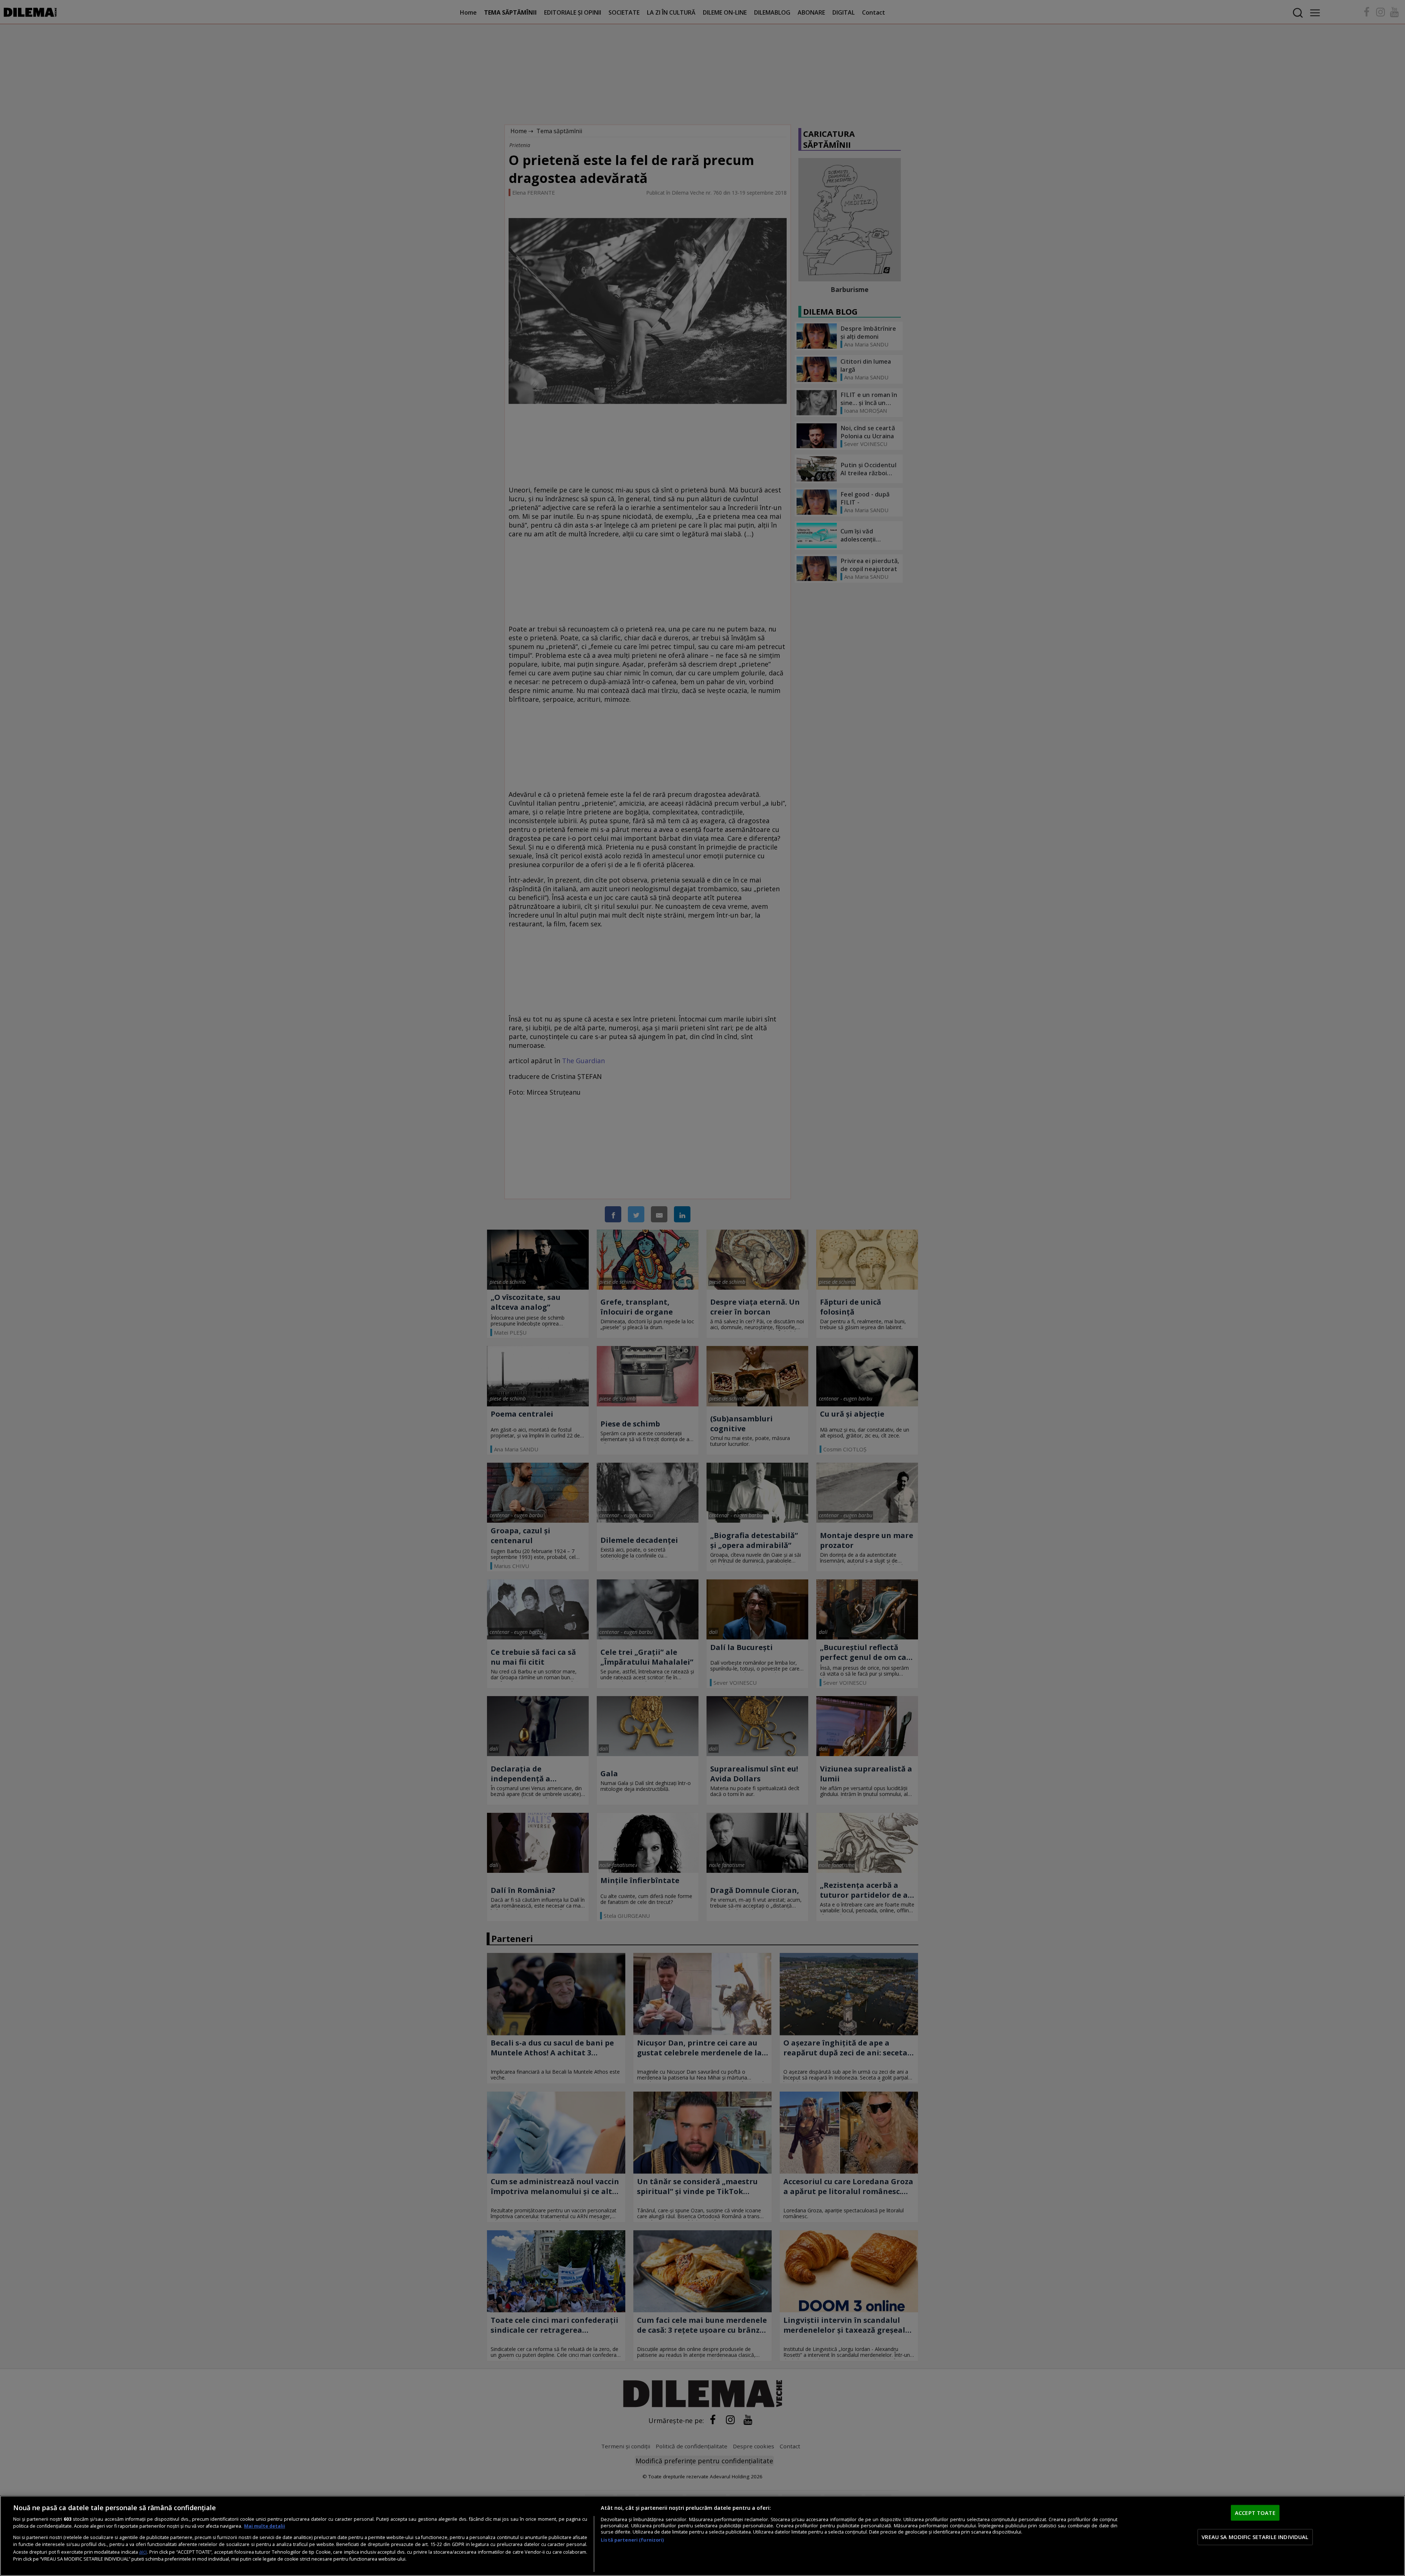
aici (143, 2552)
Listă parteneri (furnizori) (632, 2540)
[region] (702, 2536)
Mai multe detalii (265, 2526)
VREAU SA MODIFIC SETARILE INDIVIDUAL (1255, 2537)
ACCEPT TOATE (1255, 2513)
